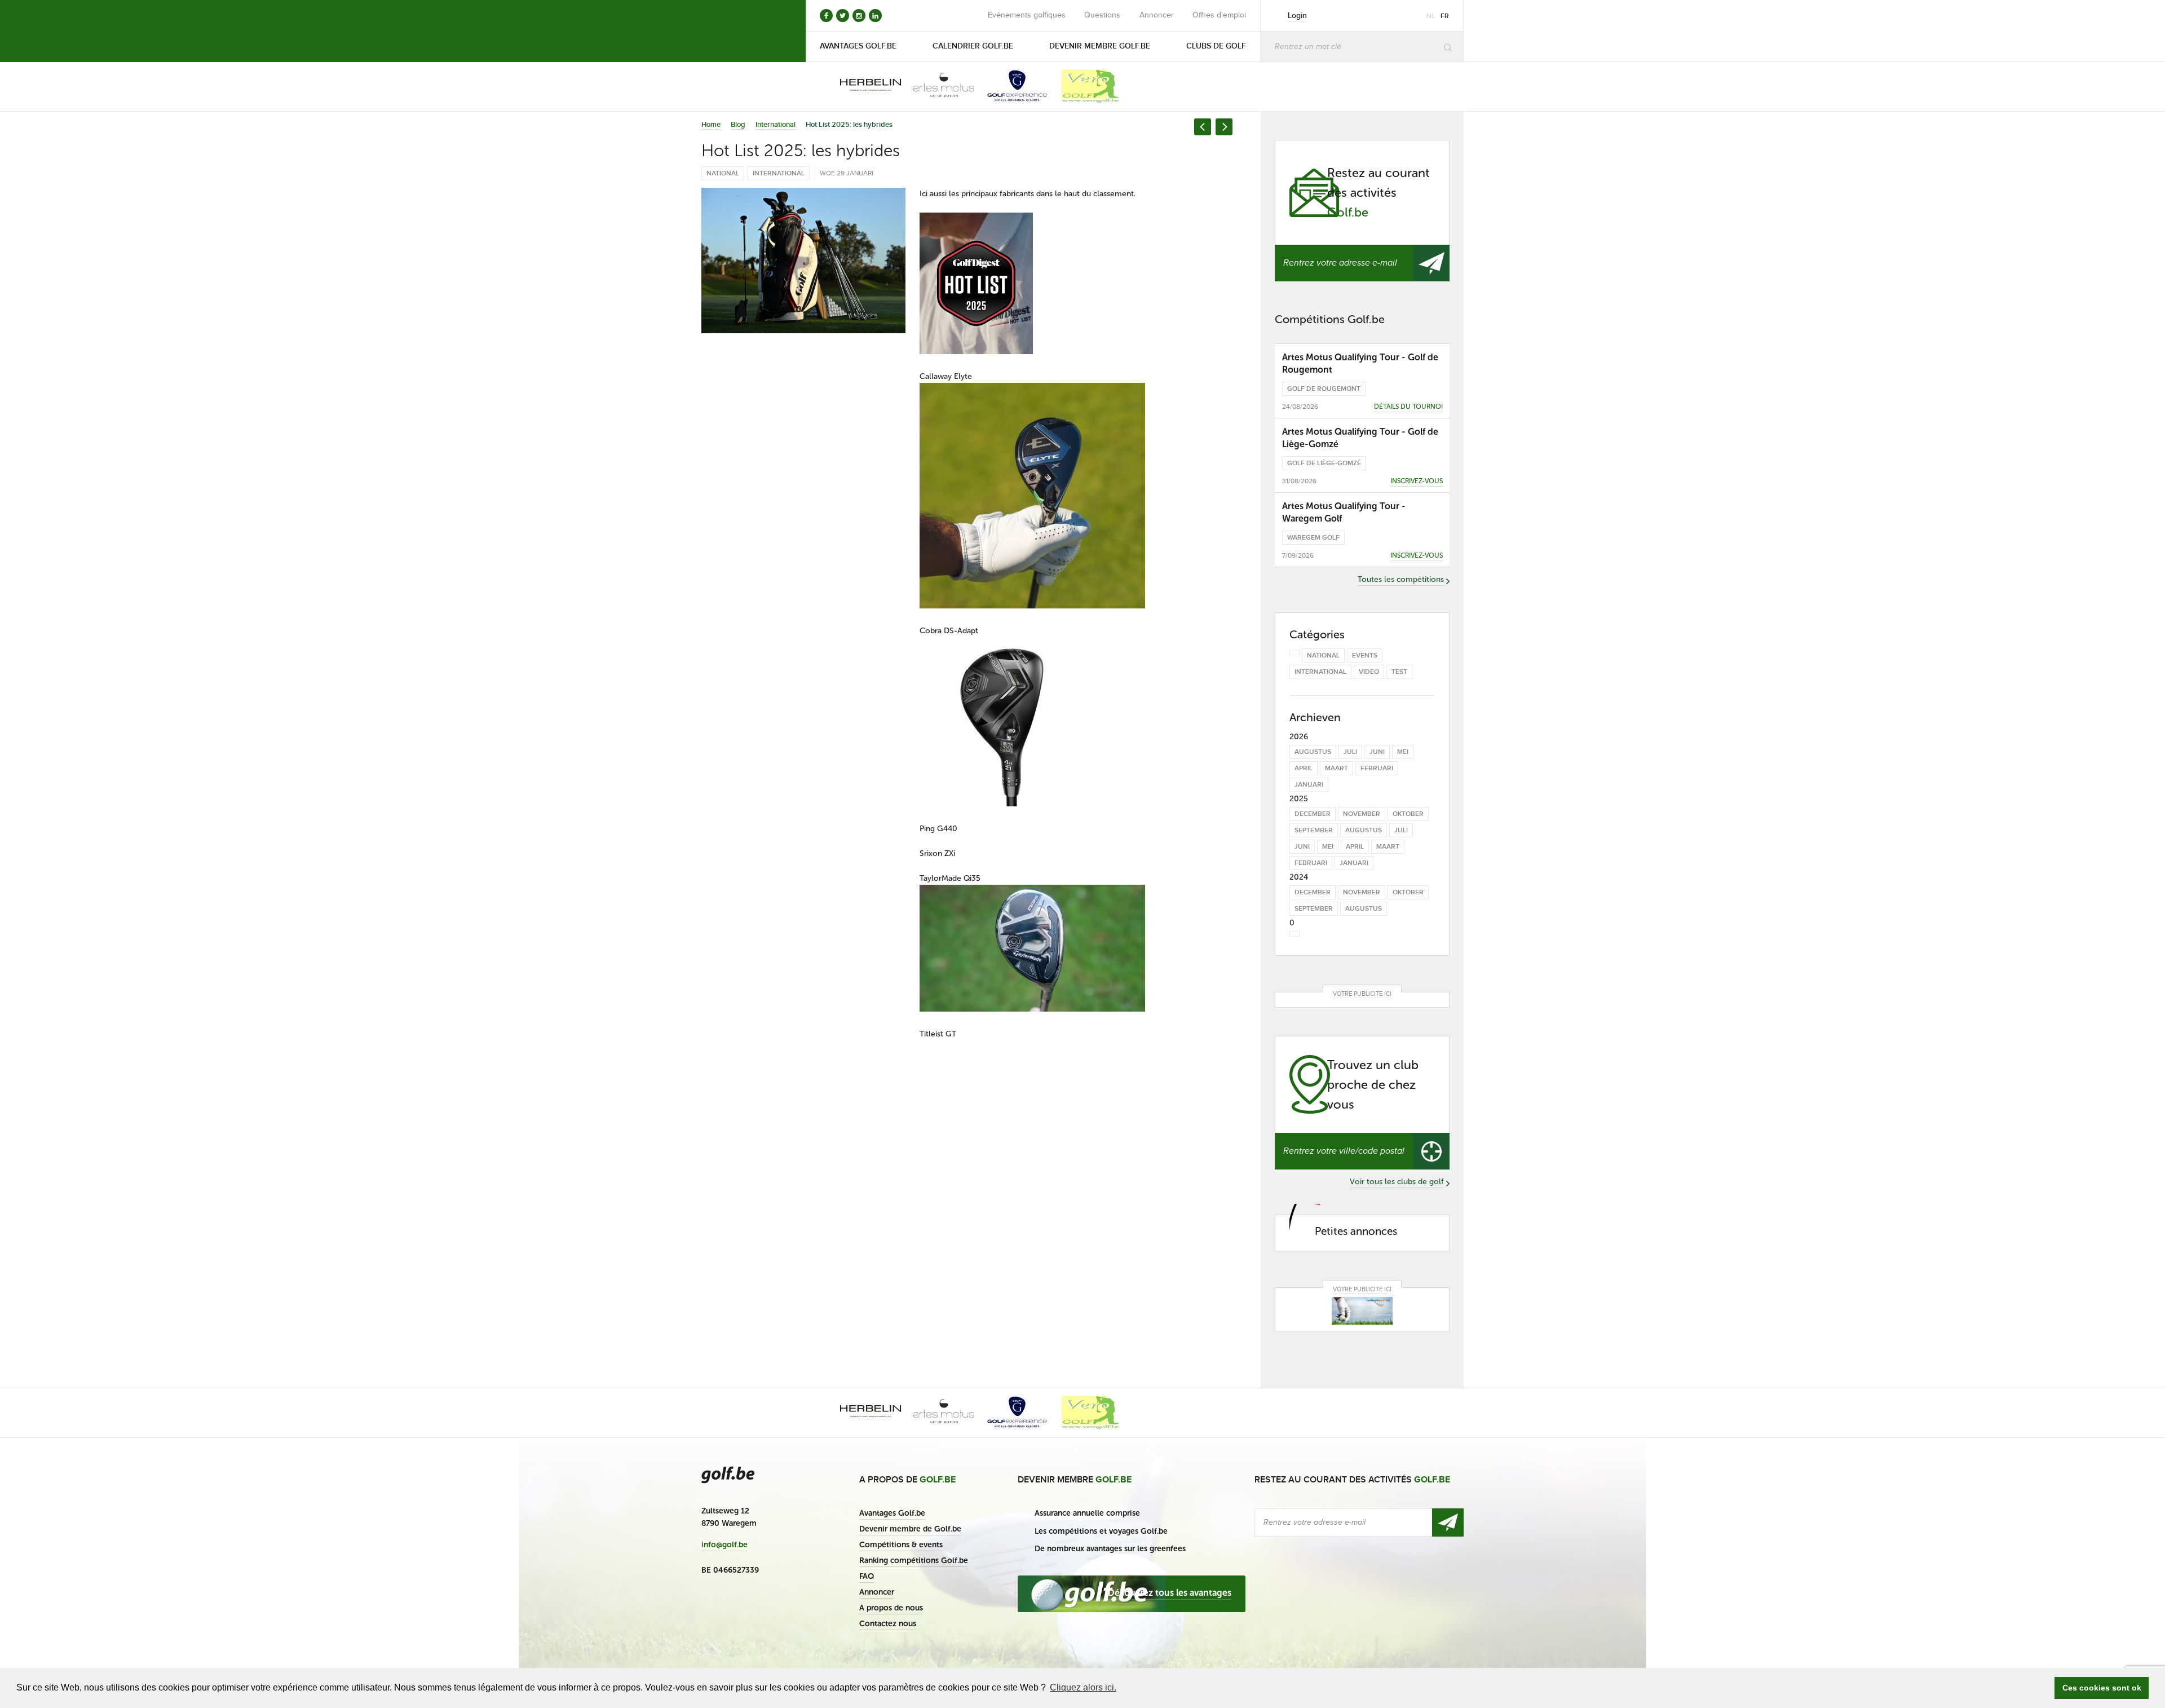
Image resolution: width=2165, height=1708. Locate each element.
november (1362, 814)
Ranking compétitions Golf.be (914, 1561)
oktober (1408, 814)
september (1314, 830)
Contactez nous (888, 1624)
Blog (738, 125)
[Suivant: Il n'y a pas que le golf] (1224, 127)
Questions (1102, 15)
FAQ (867, 1576)
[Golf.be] (739, 31)
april (1304, 768)
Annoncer (1157, 15)
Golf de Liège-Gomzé (1324, 463)
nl (1431, 16)
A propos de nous (891, 1608)
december (1313, 814)
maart (1336, 768)
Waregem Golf (1313, 538)
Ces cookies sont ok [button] (2102, 1688)
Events (1365, 656)
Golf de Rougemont (1324, 389)
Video (1369, 672)
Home (711, 125)
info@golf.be (724, 1545)
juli (1350, 752)
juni (1377, 752)
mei (1403, 752)
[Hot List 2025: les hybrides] (803, 261)
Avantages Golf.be (892, 1513)
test (1399, 672)
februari (1377, 768)
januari (1309, 785)
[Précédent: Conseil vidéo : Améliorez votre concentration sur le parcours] (1203, 127)
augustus (1313, 752)
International (776, 125)
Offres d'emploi (1219, 15)
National (723, 173)
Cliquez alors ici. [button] (1083, 1687)
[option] (863, 86)
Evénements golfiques (1027, 15)
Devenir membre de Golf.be (910, 1529)
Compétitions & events (901, 1545)
